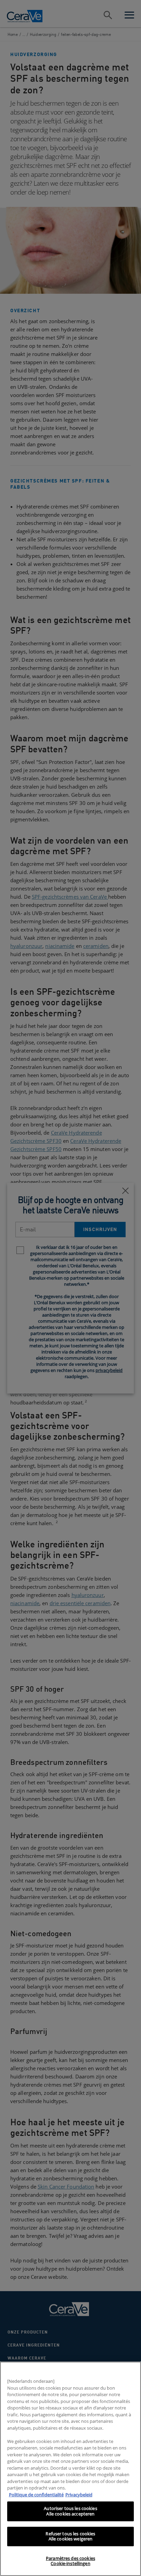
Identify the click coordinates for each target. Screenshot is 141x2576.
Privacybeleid (79, 2495)
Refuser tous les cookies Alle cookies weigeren (70, 2536)
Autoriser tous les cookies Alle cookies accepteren (70, 2511)
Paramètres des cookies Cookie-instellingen (70, 2561)
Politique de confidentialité (36, 2495)
